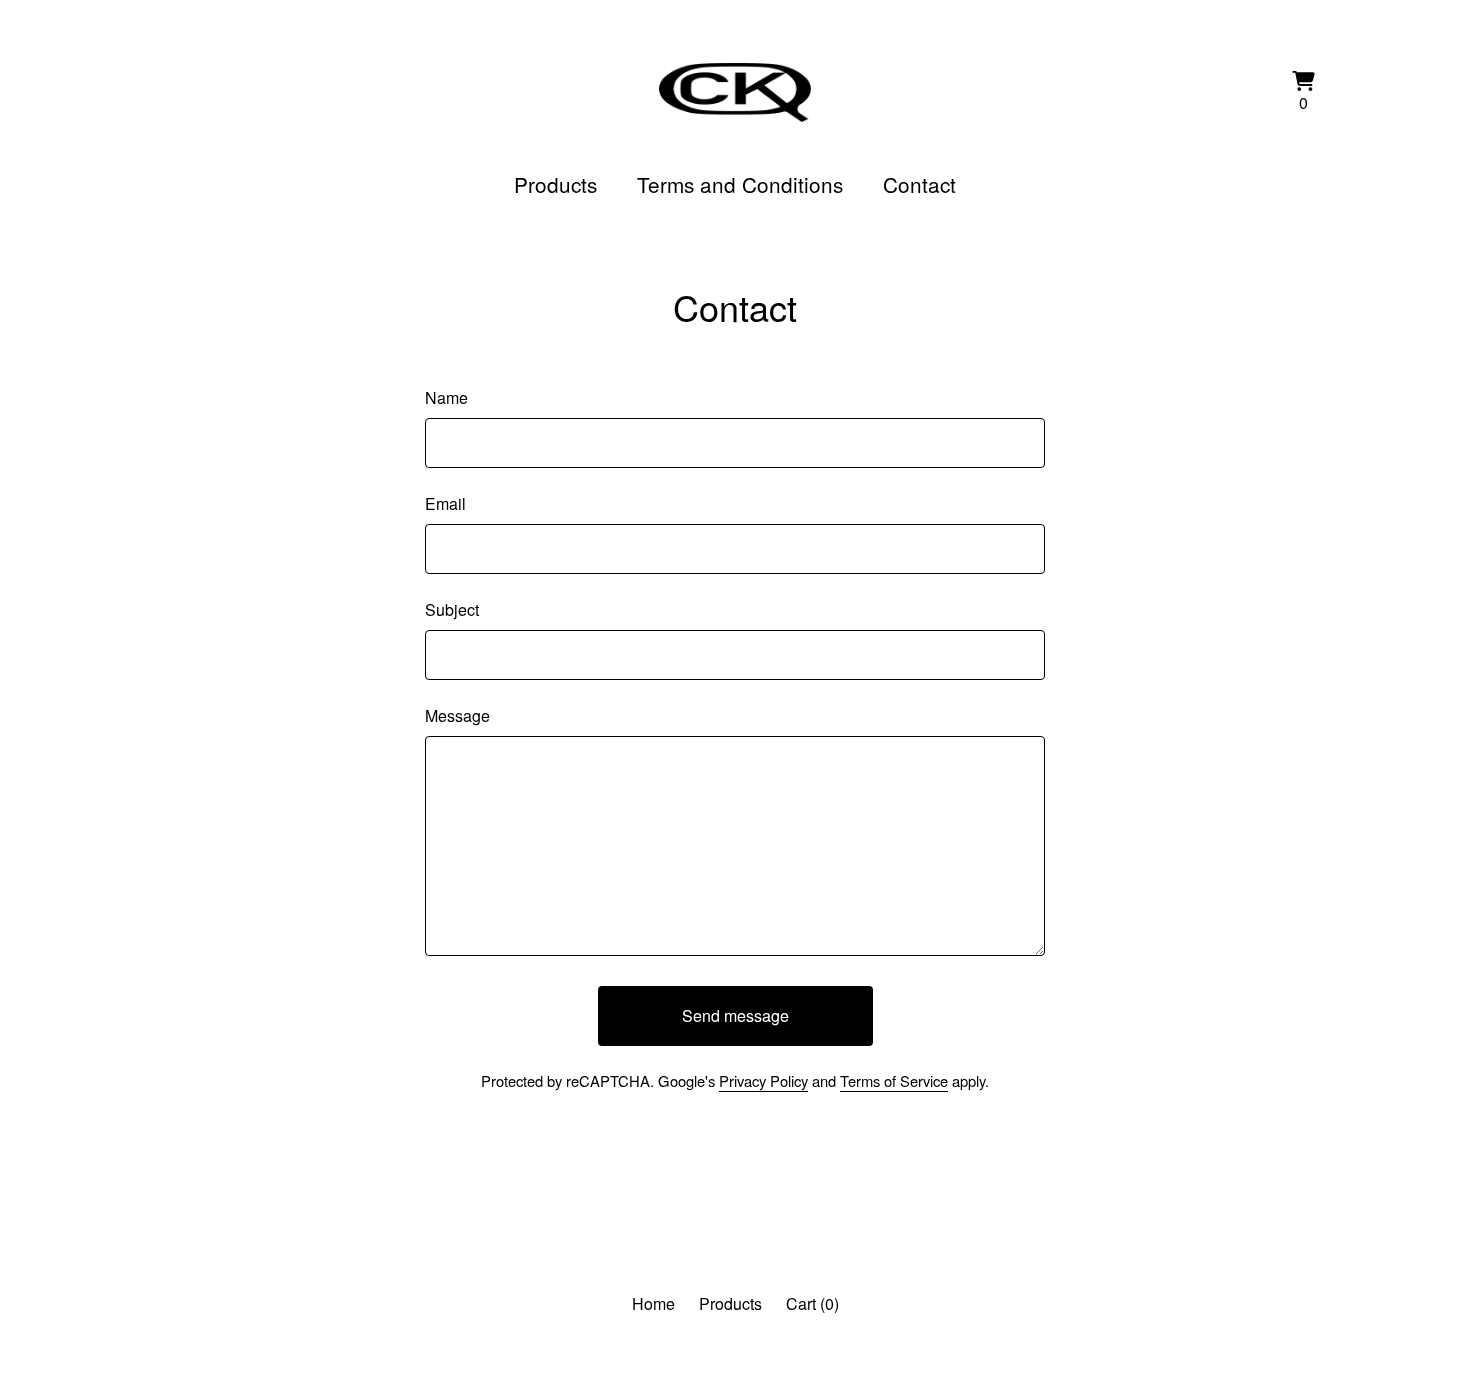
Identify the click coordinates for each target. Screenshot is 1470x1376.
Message (457, 715)
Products (555, 184)
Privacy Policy (763, 1080)
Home (653, 1303)
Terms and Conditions (740, 184)
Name (446, 397)
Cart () (812, 1303)
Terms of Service (894, 1080)
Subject (452, 609)
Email (445, 503)
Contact (919, 184)
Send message (735, 1015)
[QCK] (735, 92)
